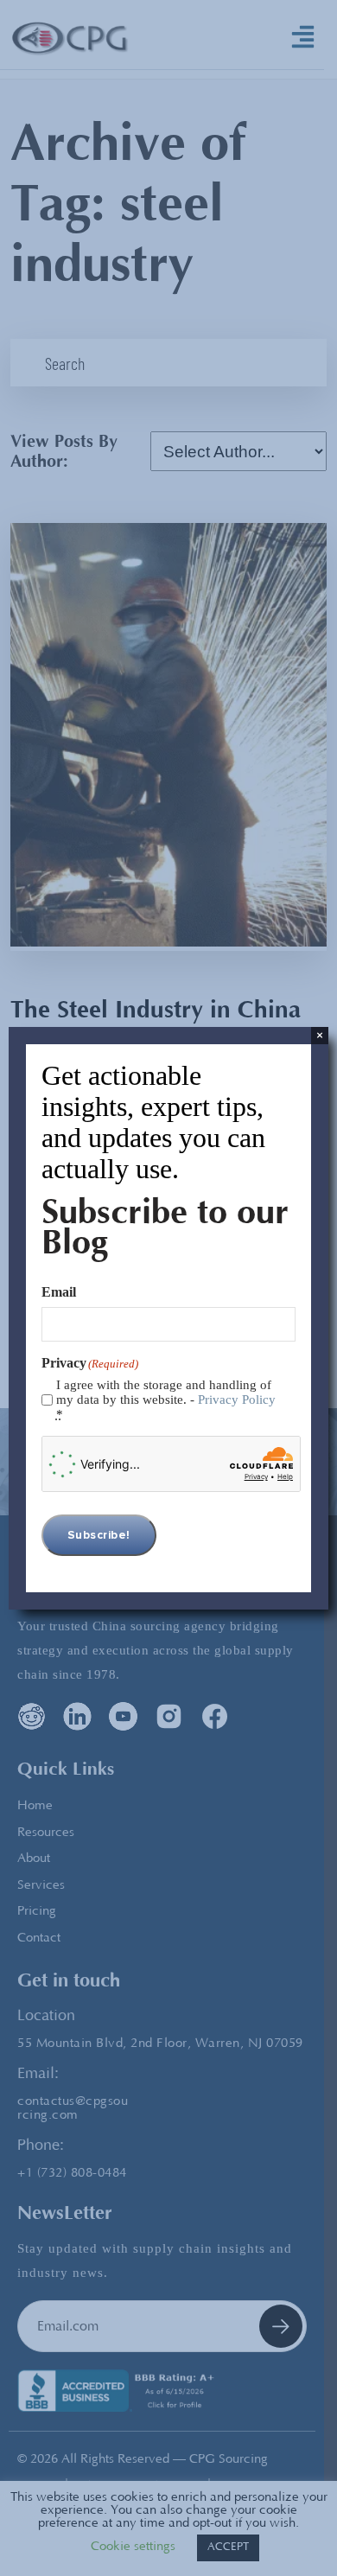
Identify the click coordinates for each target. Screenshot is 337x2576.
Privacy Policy (237, 1400)
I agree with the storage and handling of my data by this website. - (166, 1400)
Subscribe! (99, 1535)
